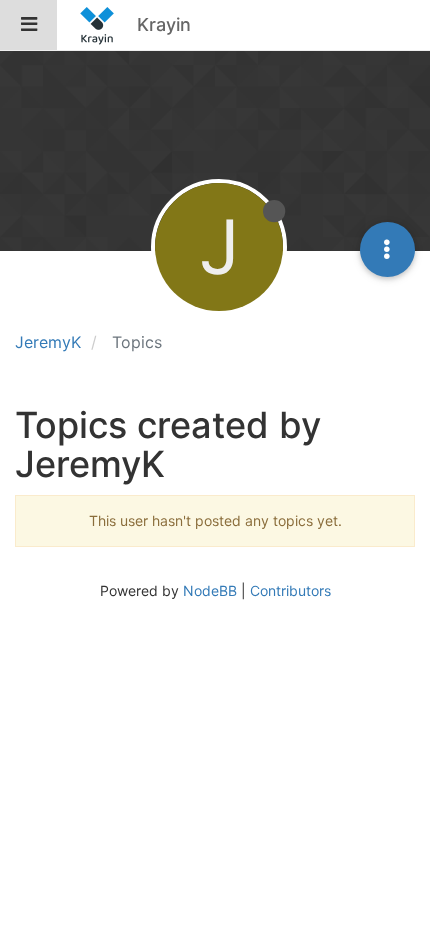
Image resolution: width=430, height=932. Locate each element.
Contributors (290, 590)
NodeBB (210, 590)
